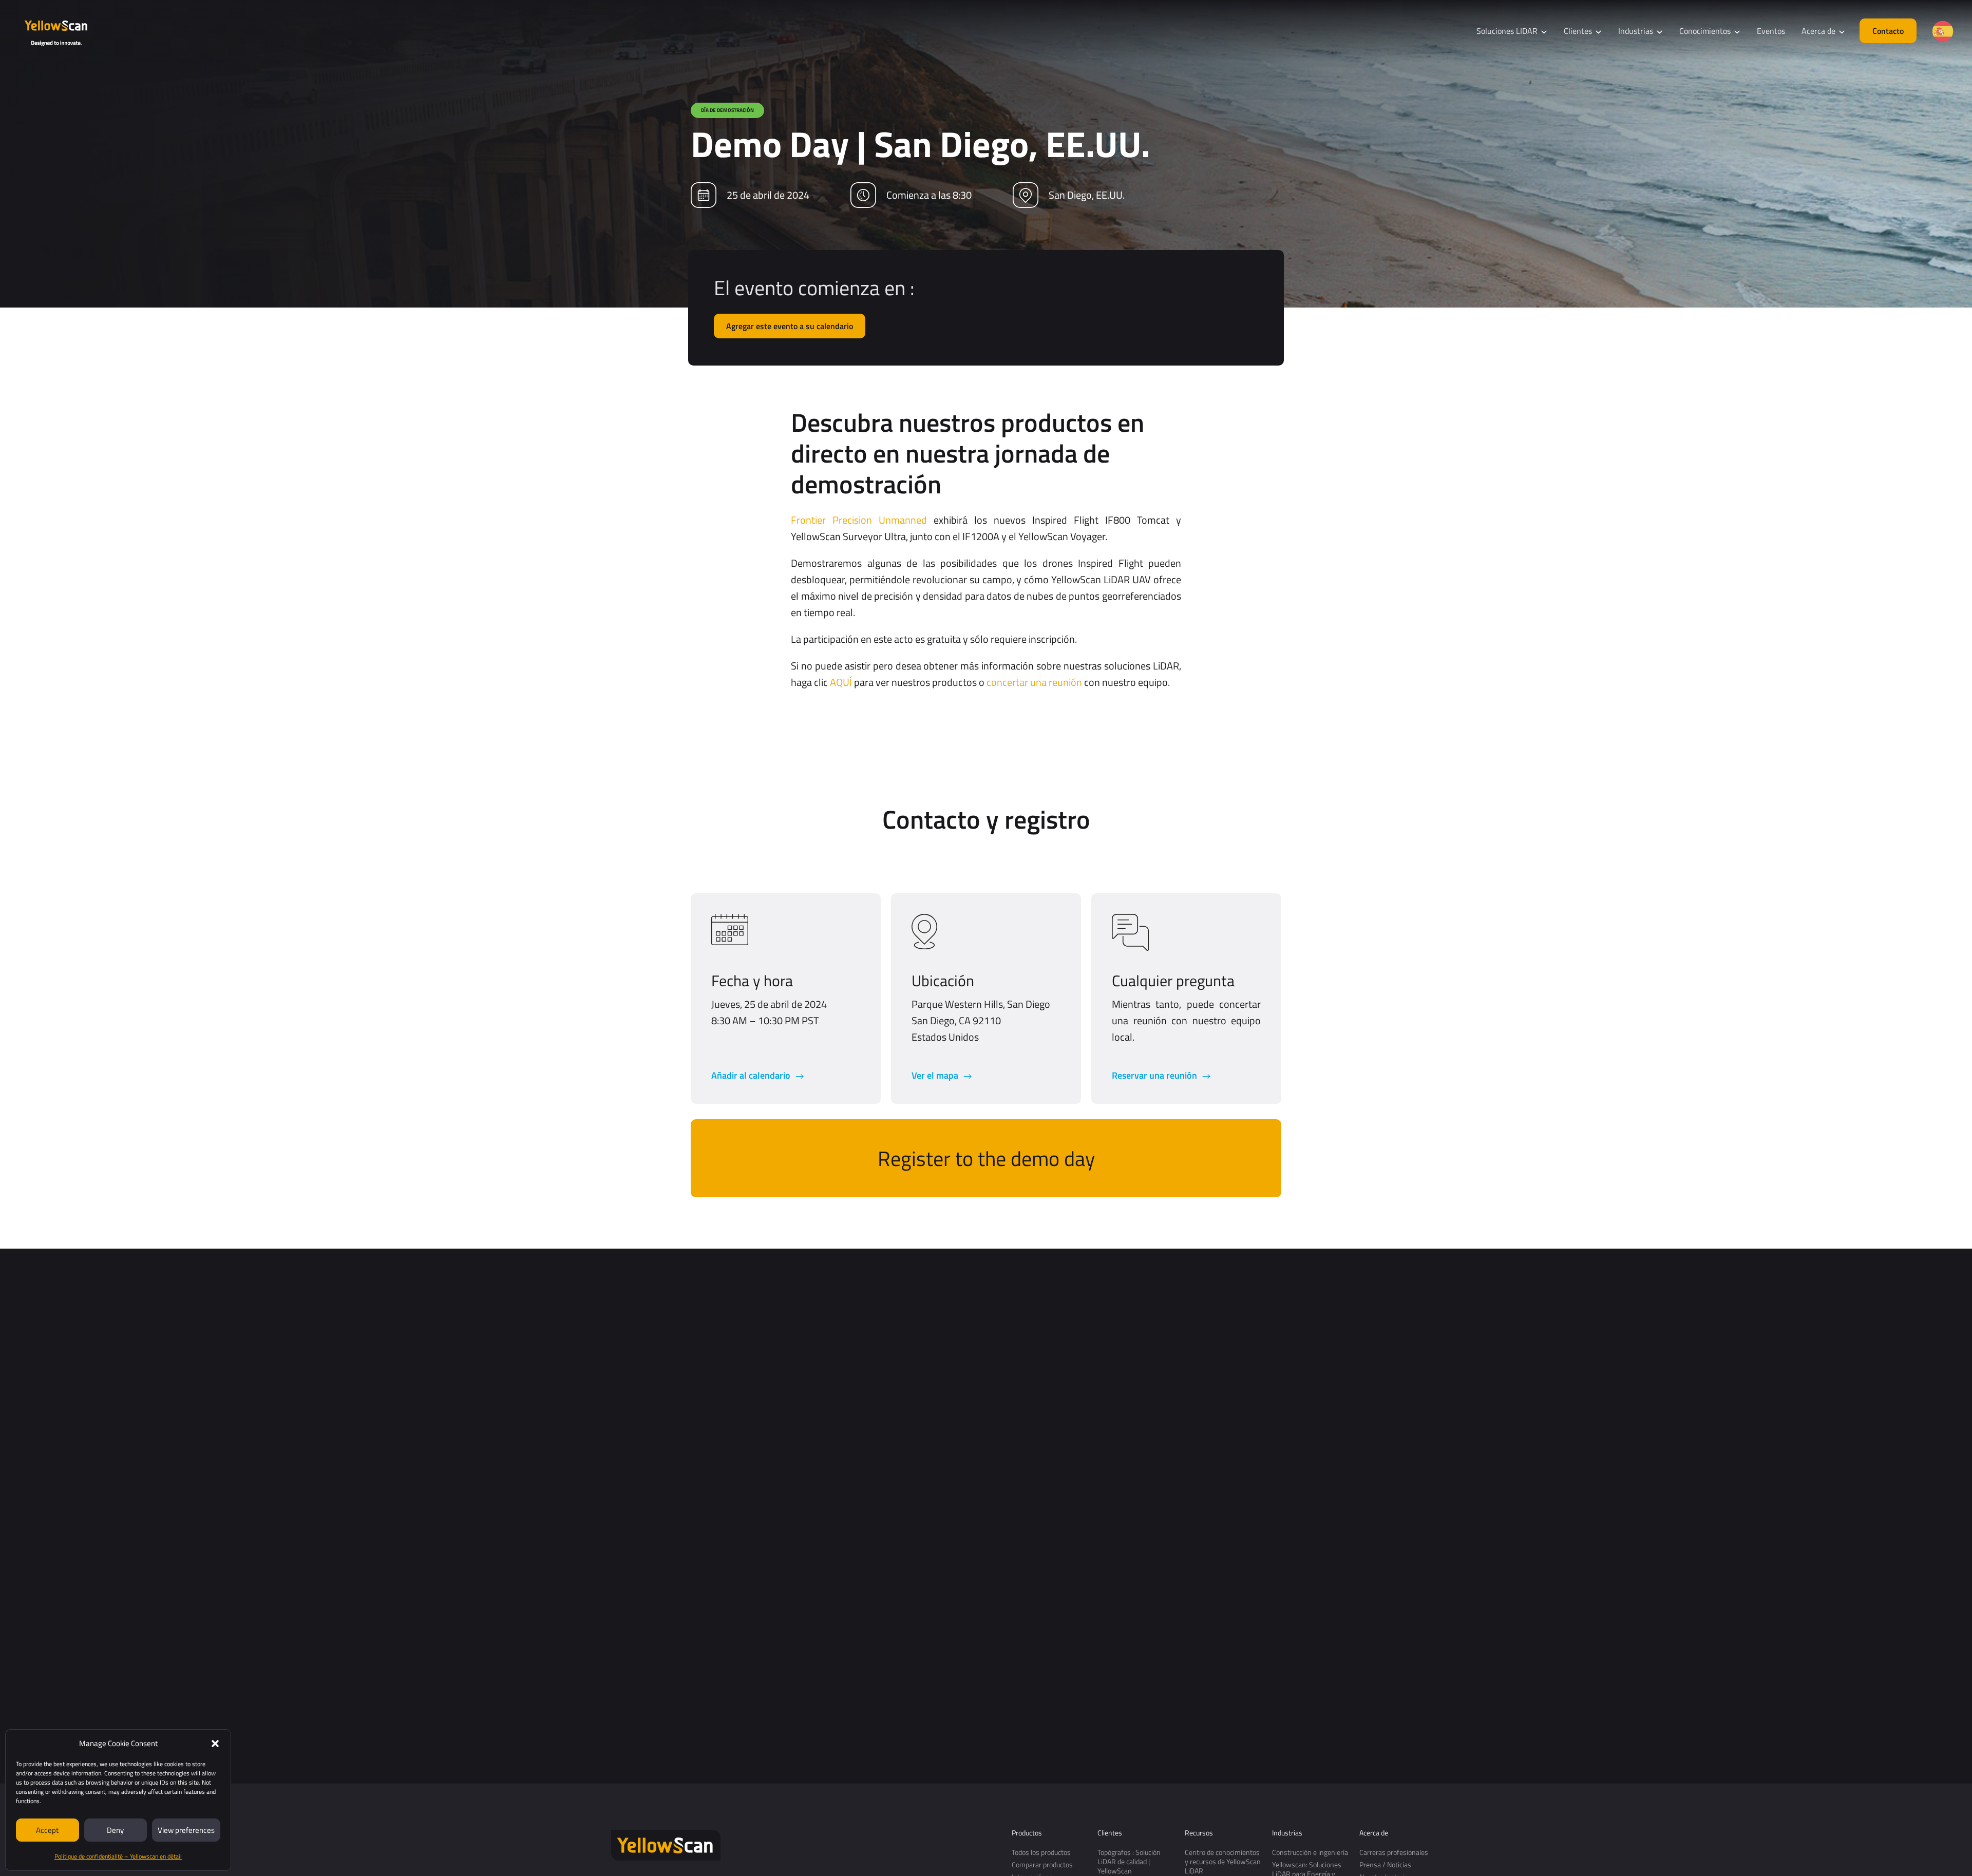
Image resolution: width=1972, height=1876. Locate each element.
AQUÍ (841, 682)
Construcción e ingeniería (1310, 1852)
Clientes (1110, 1833)
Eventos (1771, 31)
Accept (47, 1830)
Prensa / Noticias (1385, 1864)
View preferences (186, 1830)
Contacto (1888, 31)
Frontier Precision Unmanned (859, 520)
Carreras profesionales (1394, 1852)
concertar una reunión (1034, 682)
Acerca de (1374, 1833)
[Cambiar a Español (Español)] (1943, 31)
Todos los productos (1041, 1852)
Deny (115, 1830)
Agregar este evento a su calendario (790, 326)
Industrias (1287, 1833)
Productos (1027, 1833)
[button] (215, 1744)
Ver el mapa (936, 1075)
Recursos (1199, 1833)
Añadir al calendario (752, 1075)
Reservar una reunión (1155, 1075)
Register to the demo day (986, 1159)
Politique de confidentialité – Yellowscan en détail (118, 1856)
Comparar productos (1042, 1864)
